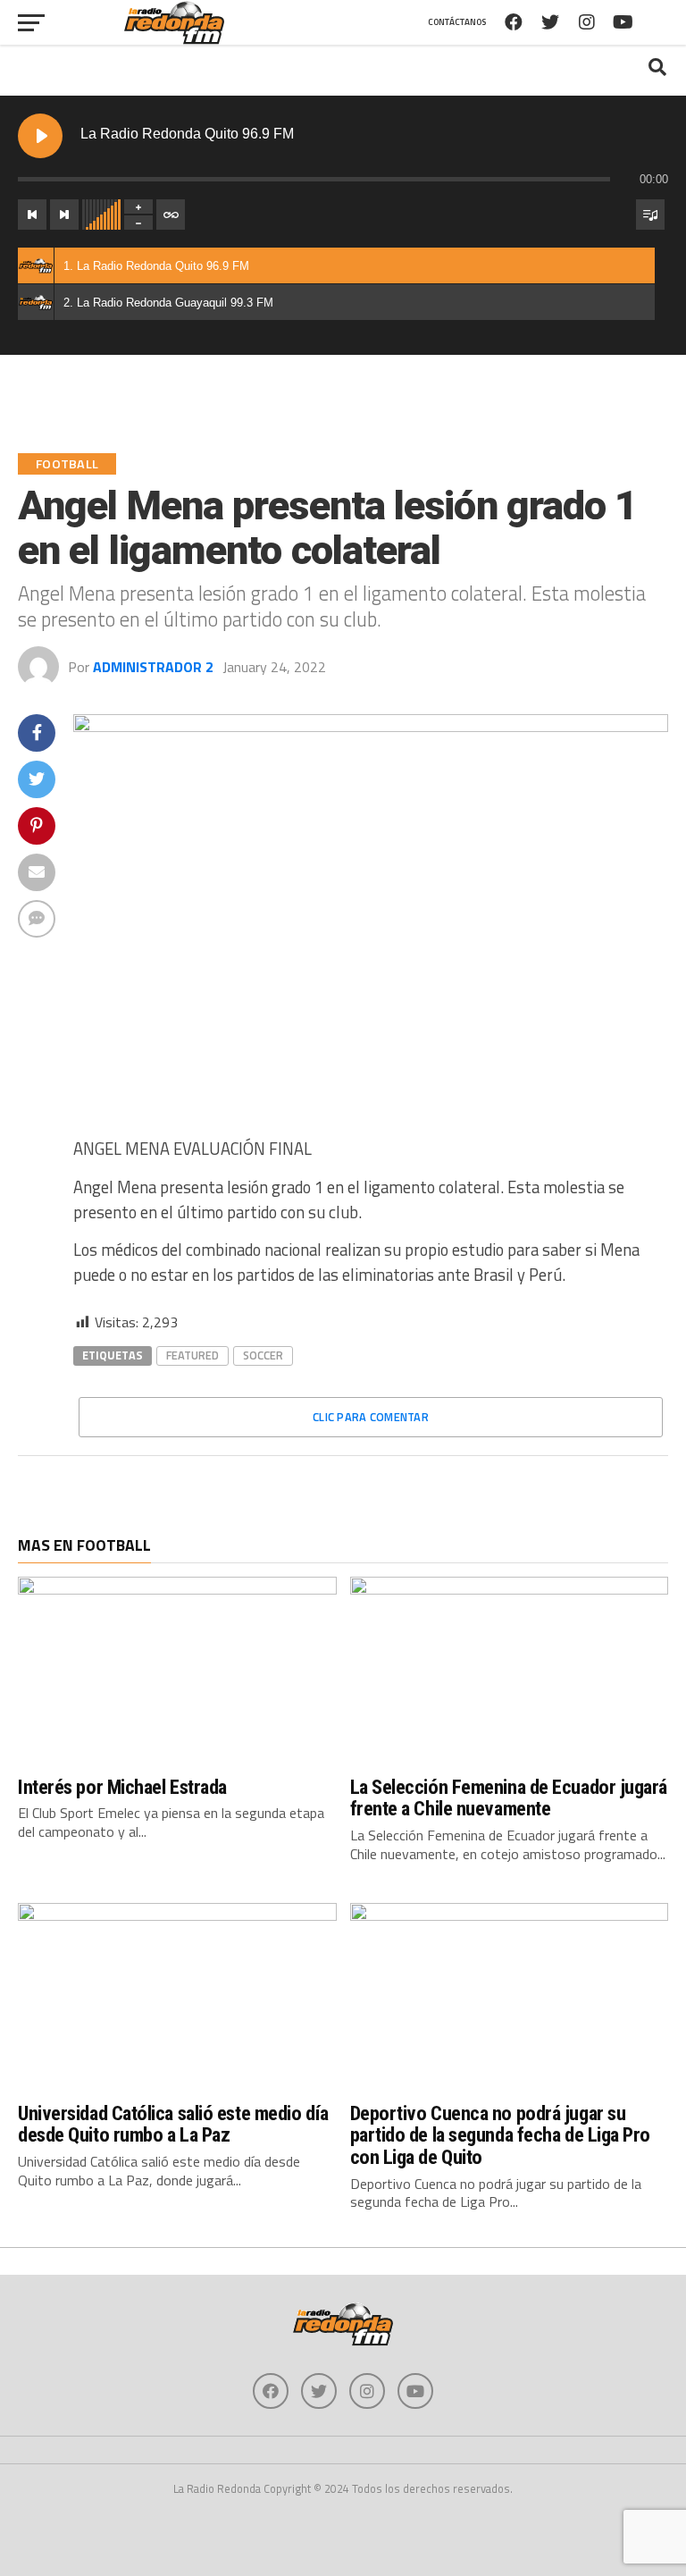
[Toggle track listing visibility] (650, 215)
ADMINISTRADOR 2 (153, 667)
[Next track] (64, 215)
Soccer (263, 1355)
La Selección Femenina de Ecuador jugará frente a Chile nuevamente (509, 1798)
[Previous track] (32, 215)
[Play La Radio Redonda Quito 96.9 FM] (40, 136)
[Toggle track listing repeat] (171, 215)
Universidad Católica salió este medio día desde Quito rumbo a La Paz (173, 2124)
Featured (192, 1355)
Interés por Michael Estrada (122, 1787)
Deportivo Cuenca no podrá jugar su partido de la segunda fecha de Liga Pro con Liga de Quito (501, 2135)
